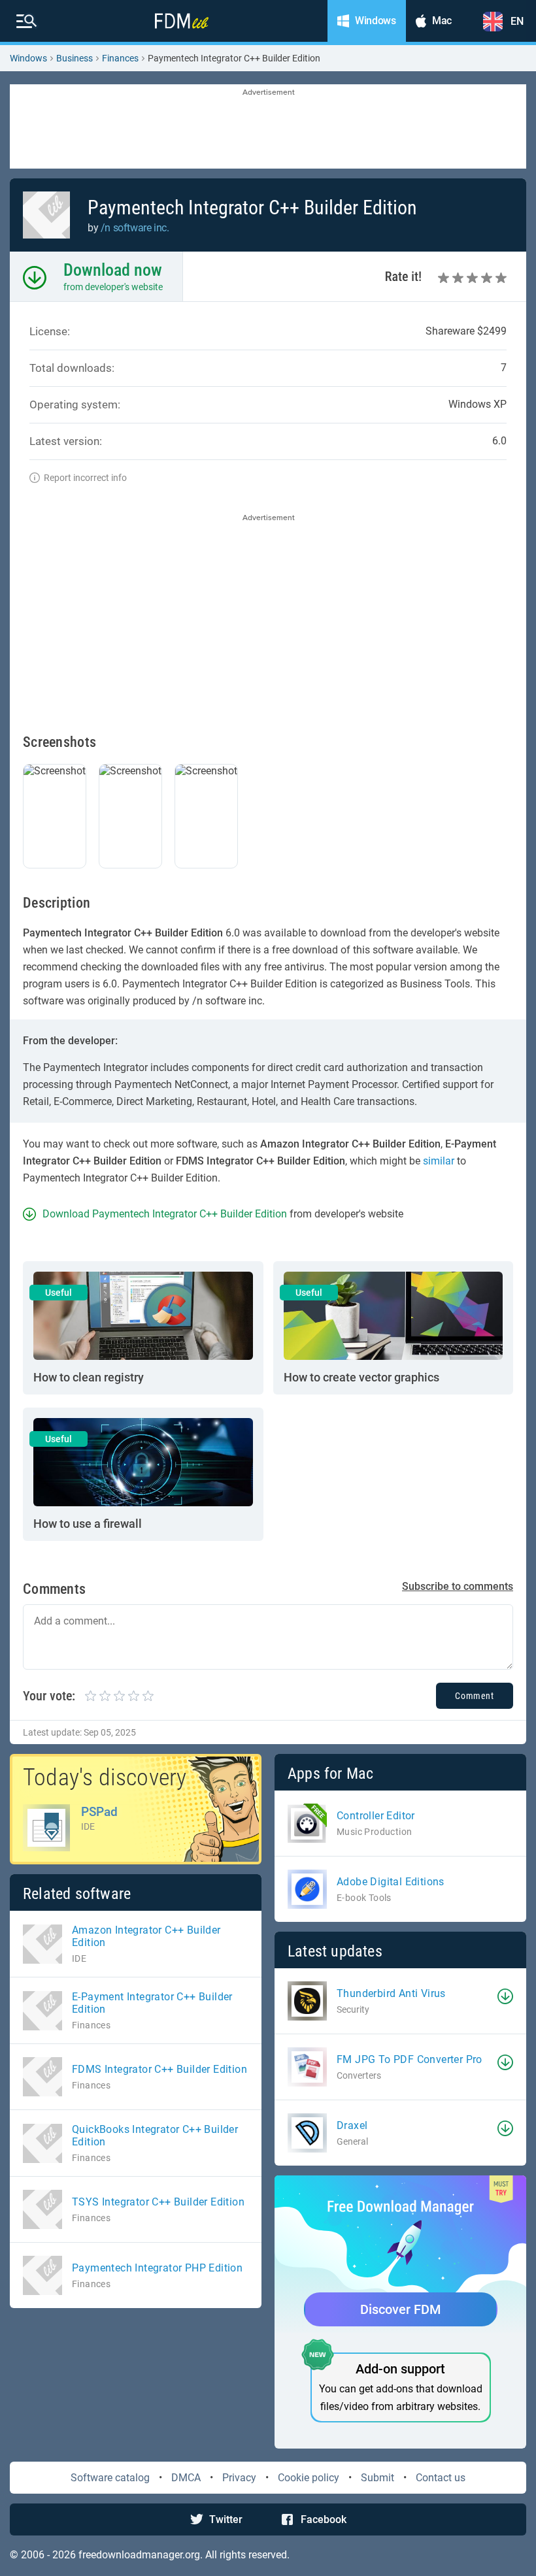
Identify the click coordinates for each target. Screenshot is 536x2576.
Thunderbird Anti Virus (391, 1993)
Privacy (239, 2478)
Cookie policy (309, 2478)
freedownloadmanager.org (139, 2555)
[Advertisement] (268, 127)
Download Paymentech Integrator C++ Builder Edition (165, 1214)
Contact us (441, 2478)
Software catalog (110, 2478)
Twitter (226, 2519)
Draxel (352, 2125)
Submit (377, 2478)
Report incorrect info (85, 478)
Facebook (324, 2519)
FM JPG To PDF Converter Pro (410, 2059)
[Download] (505, 1996)
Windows (28, 58)
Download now (113, 270)
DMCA (186, 2478)
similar (439, 1161)
